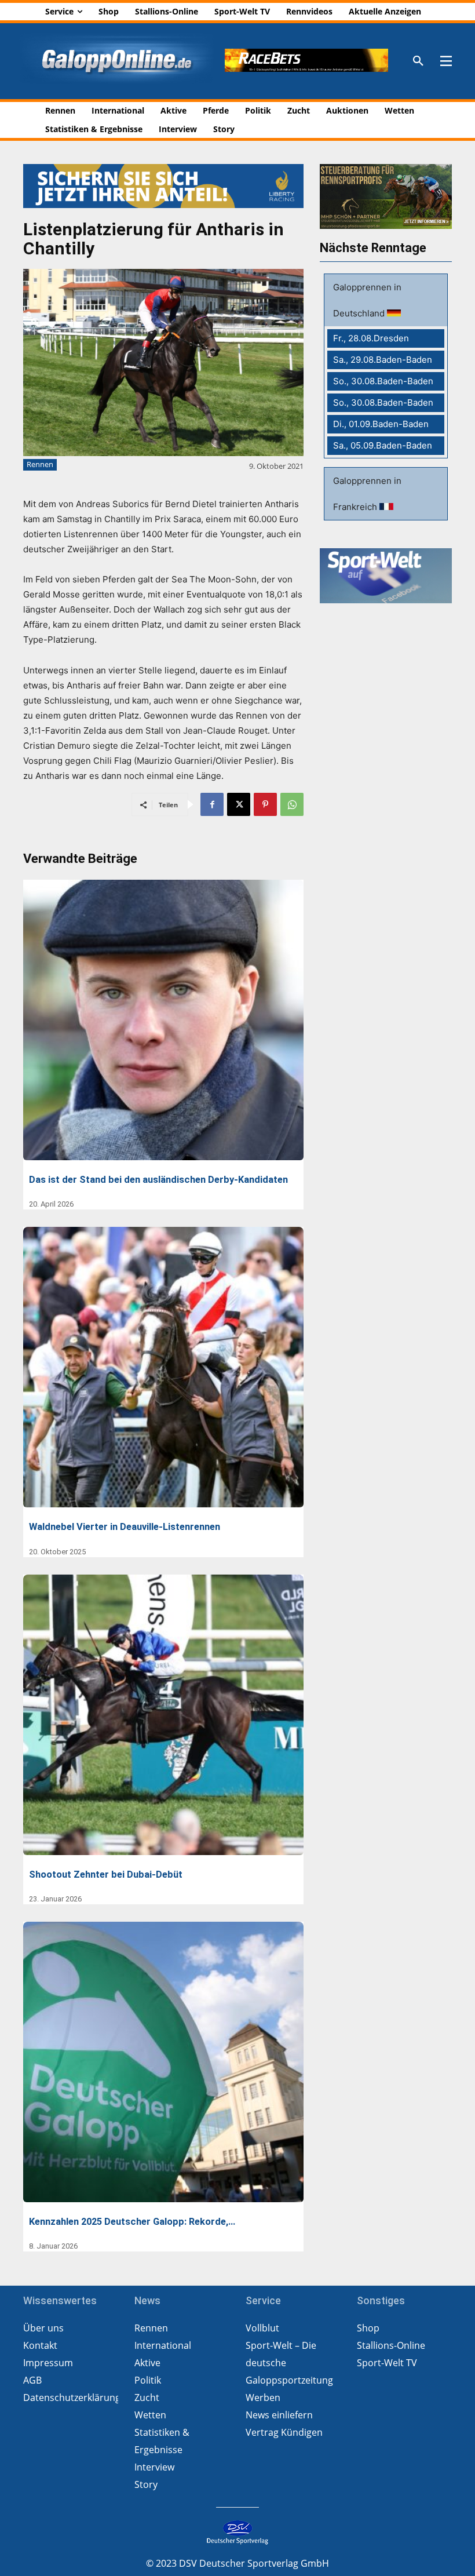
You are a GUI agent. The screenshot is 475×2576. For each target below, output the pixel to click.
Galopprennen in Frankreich (367, 494)
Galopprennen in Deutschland (367, 300)
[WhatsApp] (292, 804)
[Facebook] (212, 804)
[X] (239, 804)
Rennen (40, 464)
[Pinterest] (265, 804)
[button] (418, 61)
